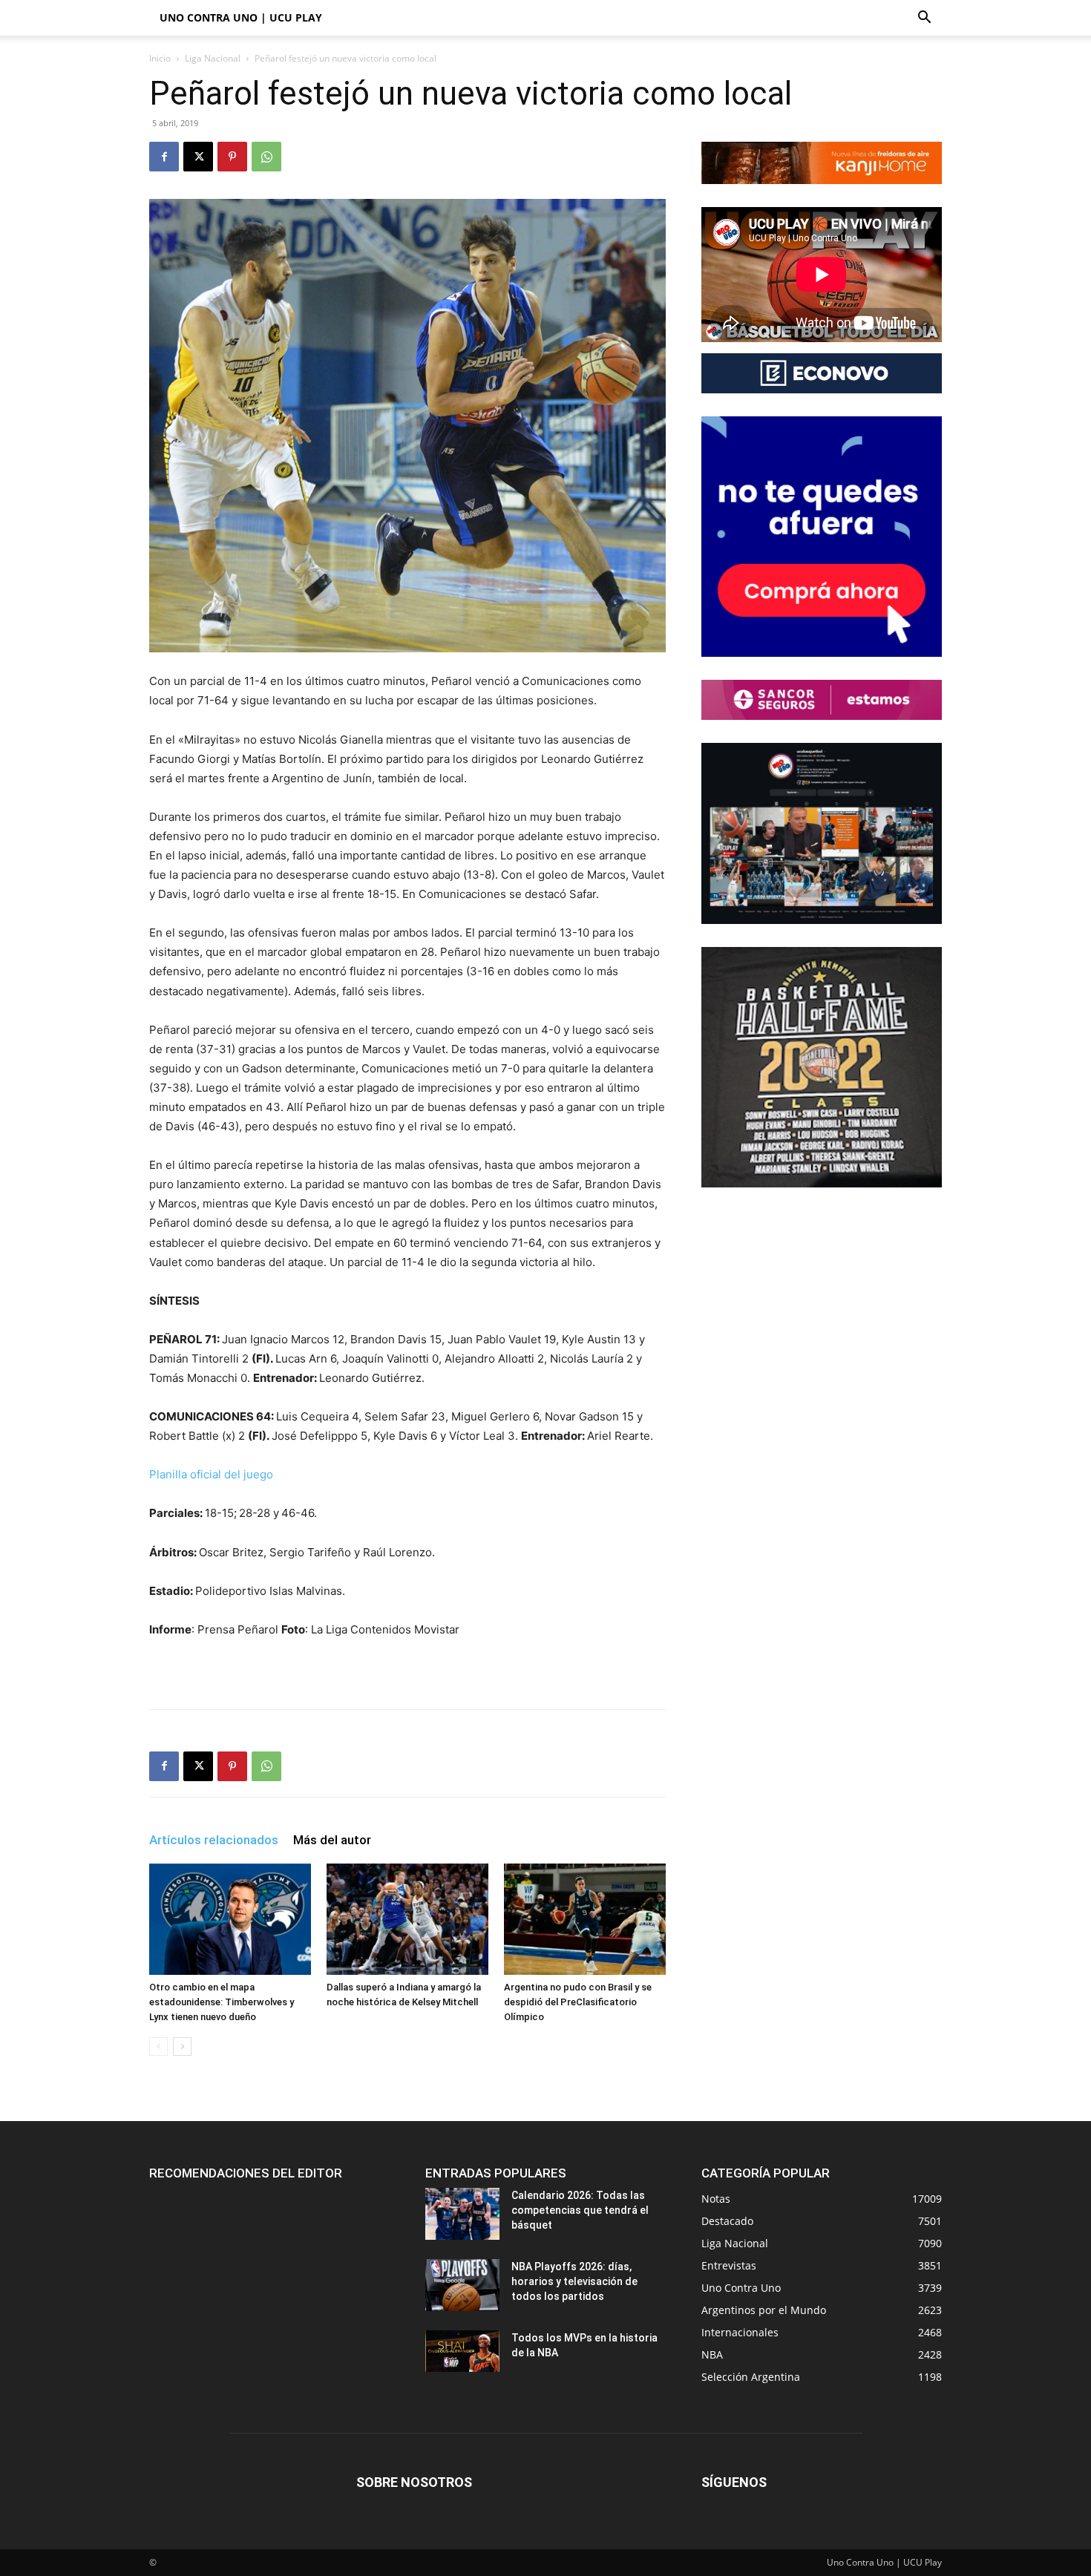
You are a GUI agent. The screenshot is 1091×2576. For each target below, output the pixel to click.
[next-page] (182, 2046)
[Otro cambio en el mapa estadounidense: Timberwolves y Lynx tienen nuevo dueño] (230, 1919)
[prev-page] (158, 2046)
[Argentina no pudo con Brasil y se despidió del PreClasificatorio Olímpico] (585, 1919)
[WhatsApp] (266, 157)
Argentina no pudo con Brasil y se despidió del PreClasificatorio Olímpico (578, 2002)
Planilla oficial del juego (211, 1474)
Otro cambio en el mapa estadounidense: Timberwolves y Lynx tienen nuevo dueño (222, 2002)
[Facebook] (164, 157)
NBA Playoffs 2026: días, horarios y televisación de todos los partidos (574, 2281)
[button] (924, 19)
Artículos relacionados (214, 1840)
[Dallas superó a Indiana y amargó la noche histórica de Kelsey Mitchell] (407, 1919)
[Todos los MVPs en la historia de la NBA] (462, 2351)
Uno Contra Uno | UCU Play (241, 17)
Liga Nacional (213, 58)
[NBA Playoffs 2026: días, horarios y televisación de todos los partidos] (462, 2285)
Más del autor (332, 1840)
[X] (198, 157)
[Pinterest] (232, 157)
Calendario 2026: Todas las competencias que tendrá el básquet (580, 2210)
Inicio (160, 58)
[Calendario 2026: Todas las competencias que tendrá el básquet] (462, 2214)
